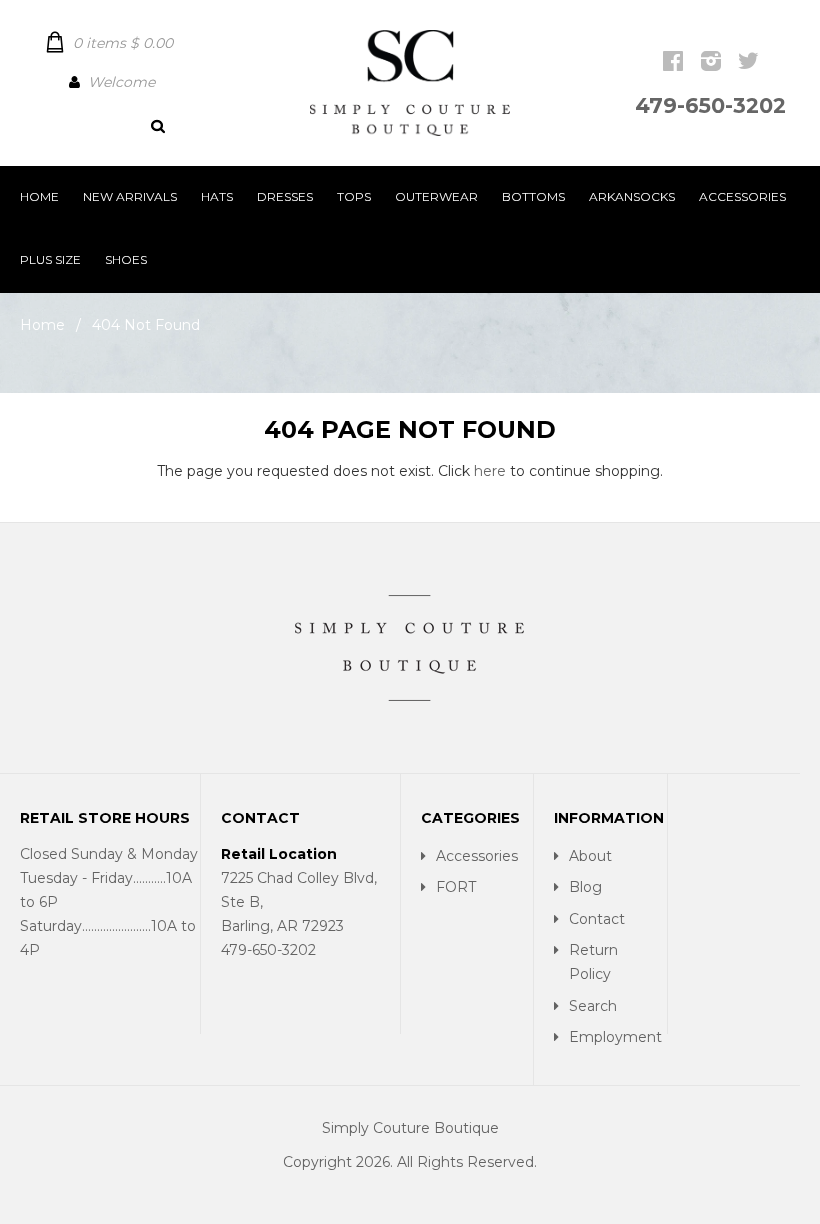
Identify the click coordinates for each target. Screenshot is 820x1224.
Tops (354, 196)
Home (39, 196)
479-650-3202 (710, 105)
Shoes (126, 259)
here (490, 471)
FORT (456, 887)
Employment (612, 1037)
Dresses (285, 196)
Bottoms (533, 196)
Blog (585, 887)
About (590, 856)
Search (593, 1006)
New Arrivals (130, 196)
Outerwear (436, 196)
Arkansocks (632, 196)
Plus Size (50, 259)
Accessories (742, 196)
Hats (217, 196)
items (123, 43)
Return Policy (593, 962)
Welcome (121, 82)
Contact (597, 919)
